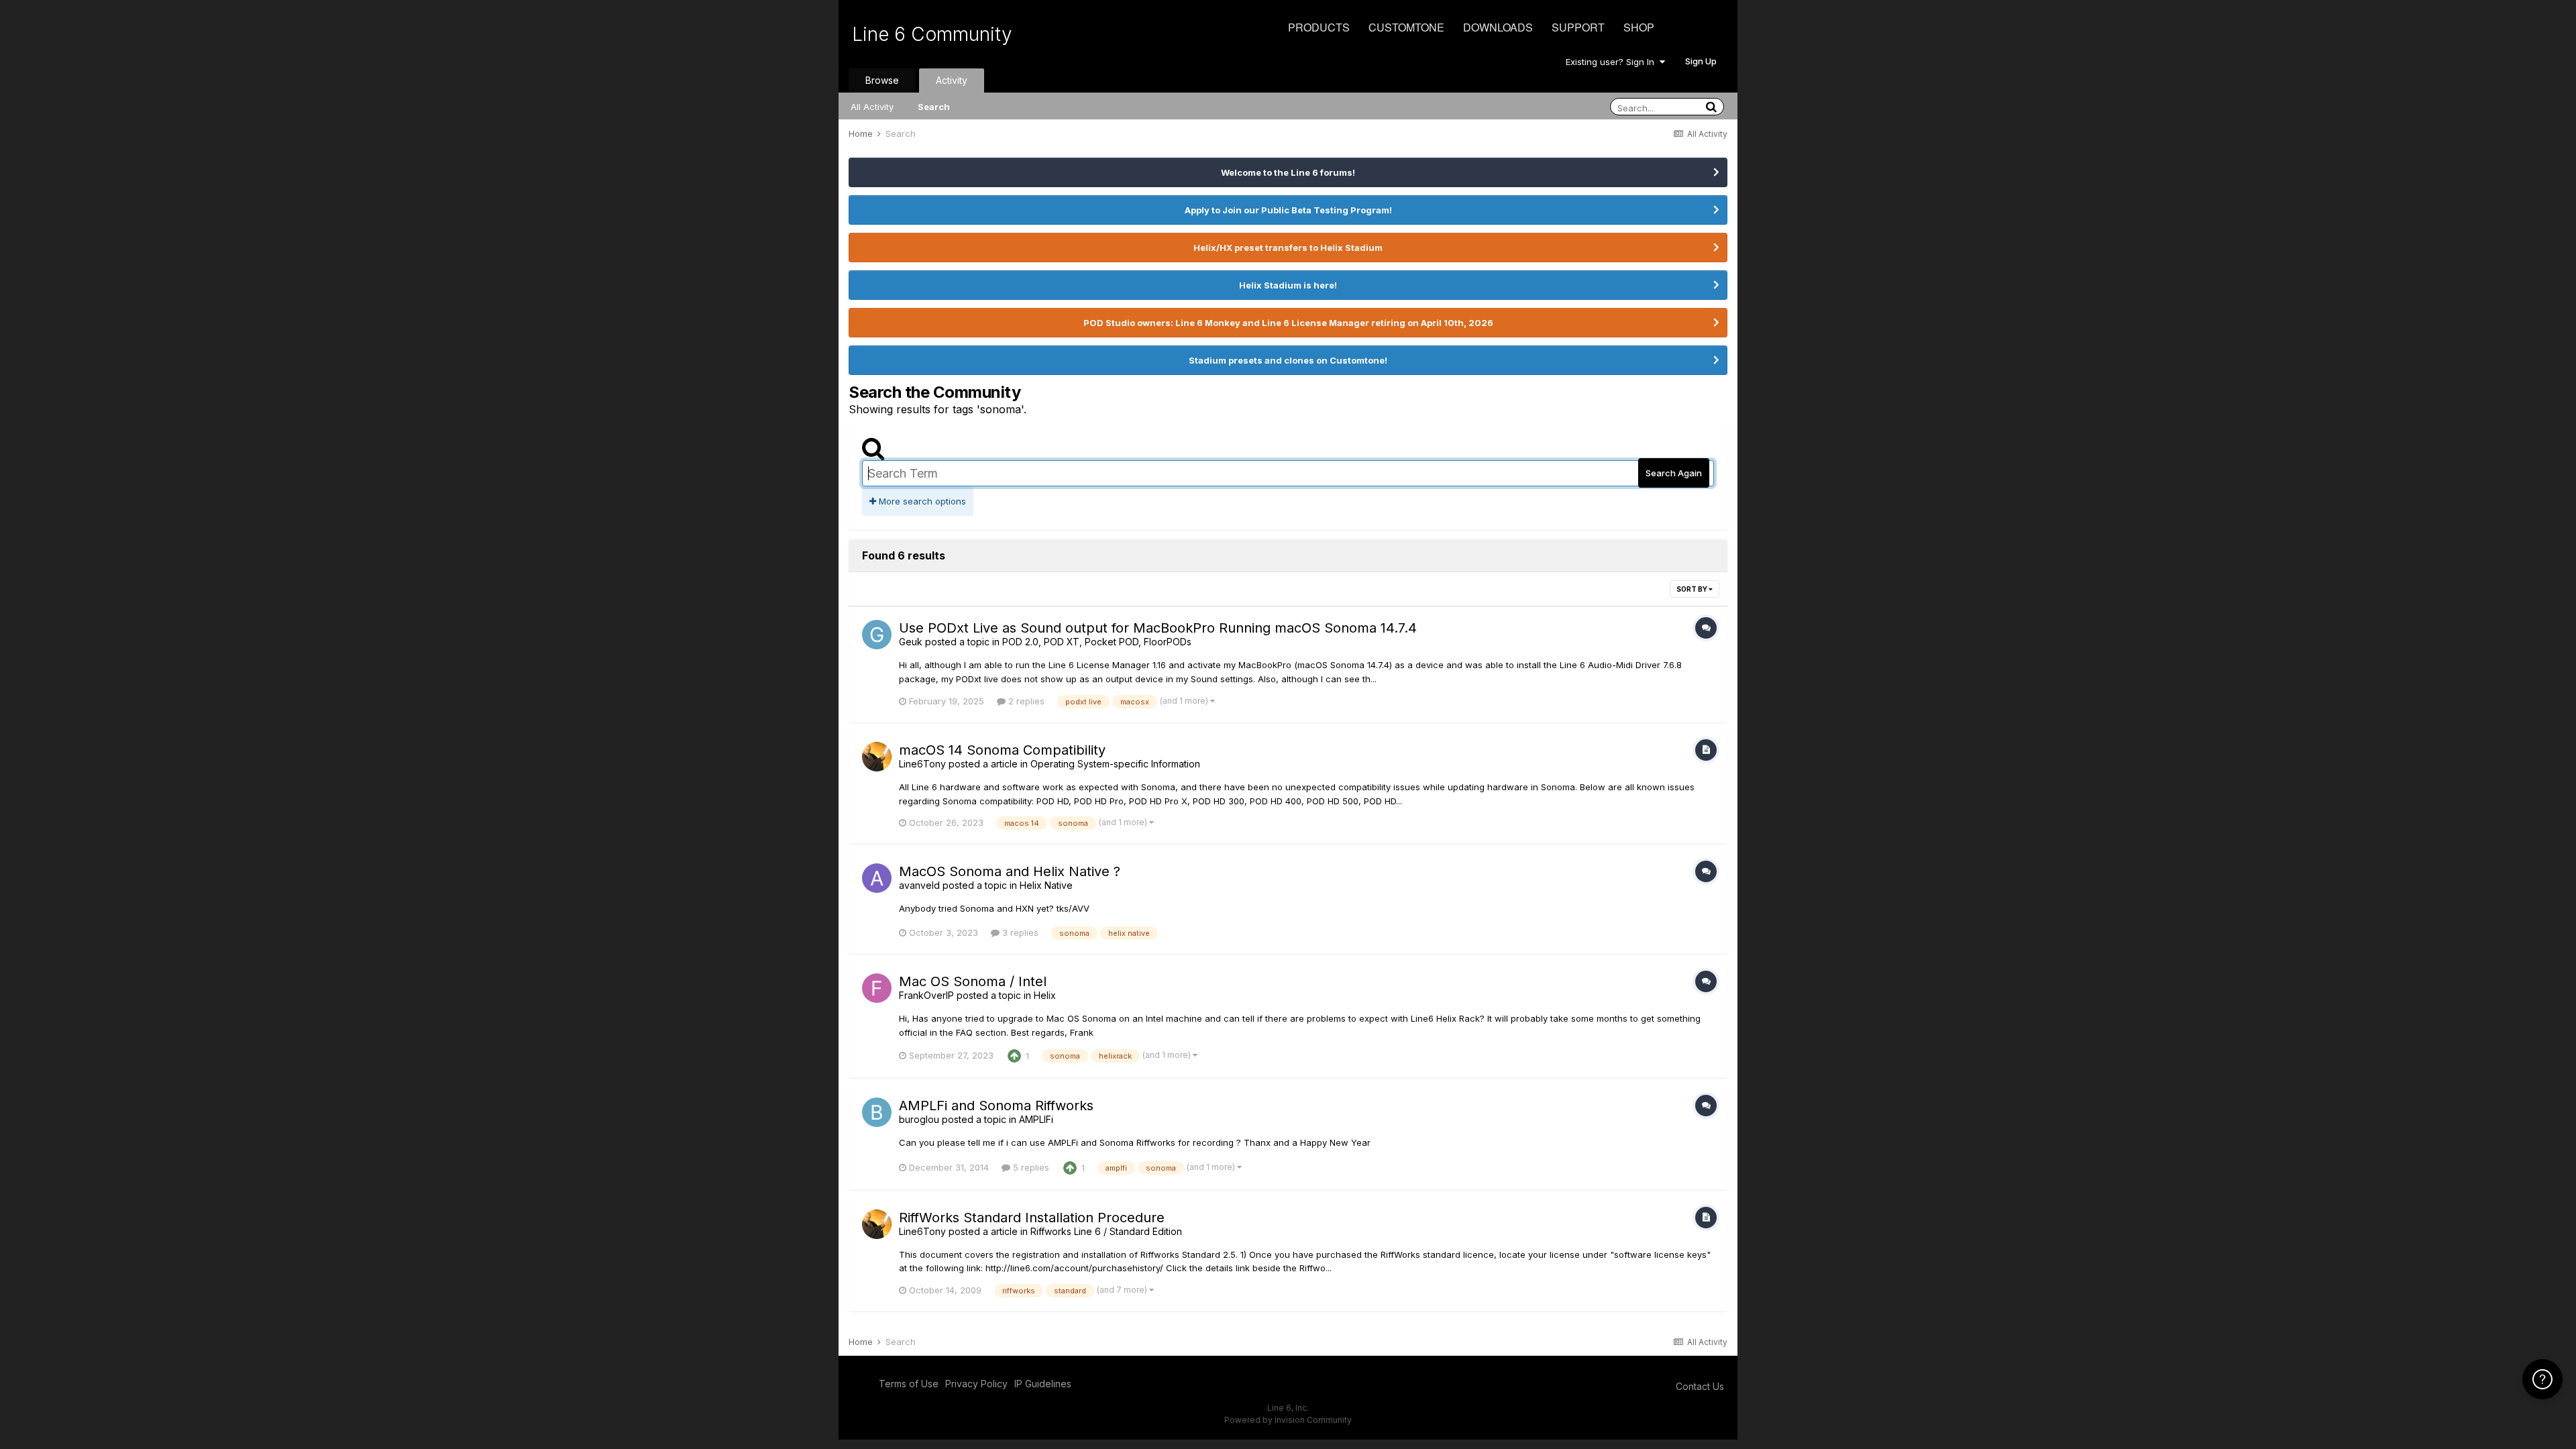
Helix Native (1046, 885)
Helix (1045, 995)
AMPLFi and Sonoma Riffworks (996, 1106)
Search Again (1674, 473)
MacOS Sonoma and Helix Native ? (1010, 871)
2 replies (1025, 701)
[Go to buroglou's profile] (877, 1112)
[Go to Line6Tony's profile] (877, 757)
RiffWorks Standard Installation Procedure (1032, 1218)
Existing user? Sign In (1613, 62)
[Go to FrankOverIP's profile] (877, 988)
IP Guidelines (1043, 1384)
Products (1319, 27)
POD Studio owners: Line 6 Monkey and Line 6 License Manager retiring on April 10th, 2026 (1288, 323)
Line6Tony (922, 764)
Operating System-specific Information (1115, 764)
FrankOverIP (926, 995)
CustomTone (1406, 27)
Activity (952, 80)
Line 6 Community (932, 34)
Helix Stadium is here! (1288, 285)
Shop (1639, 27)
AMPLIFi (1036, 1119)
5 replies (1030, 1167)
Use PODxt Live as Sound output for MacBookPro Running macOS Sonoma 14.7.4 (1158, 628)
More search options (921, 501)
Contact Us (1700, 1386)
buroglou (919, 1119)
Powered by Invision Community (1288, 1420)
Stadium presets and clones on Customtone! (1288, 360)
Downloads (1498, 27)
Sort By (1693, 589)
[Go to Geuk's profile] (877, 635)
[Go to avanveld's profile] (877, 878)
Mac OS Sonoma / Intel (973, 981)
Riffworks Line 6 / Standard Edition (1106, 1231)
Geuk (911, 642)
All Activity (872, 107)
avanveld (919, 885)
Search (934, 107)
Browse (882, 80)
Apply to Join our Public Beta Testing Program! (1288, 210)
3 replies (1019, 932)
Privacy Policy (976, 1384)
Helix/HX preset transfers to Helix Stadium (1288, 248)
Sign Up (1701, 61)
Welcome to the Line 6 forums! (1288, 172)
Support (1578, 27)
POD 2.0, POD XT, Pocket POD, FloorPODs (1097, 642)
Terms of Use (909, 1384)
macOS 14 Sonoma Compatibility (1002, 750)
